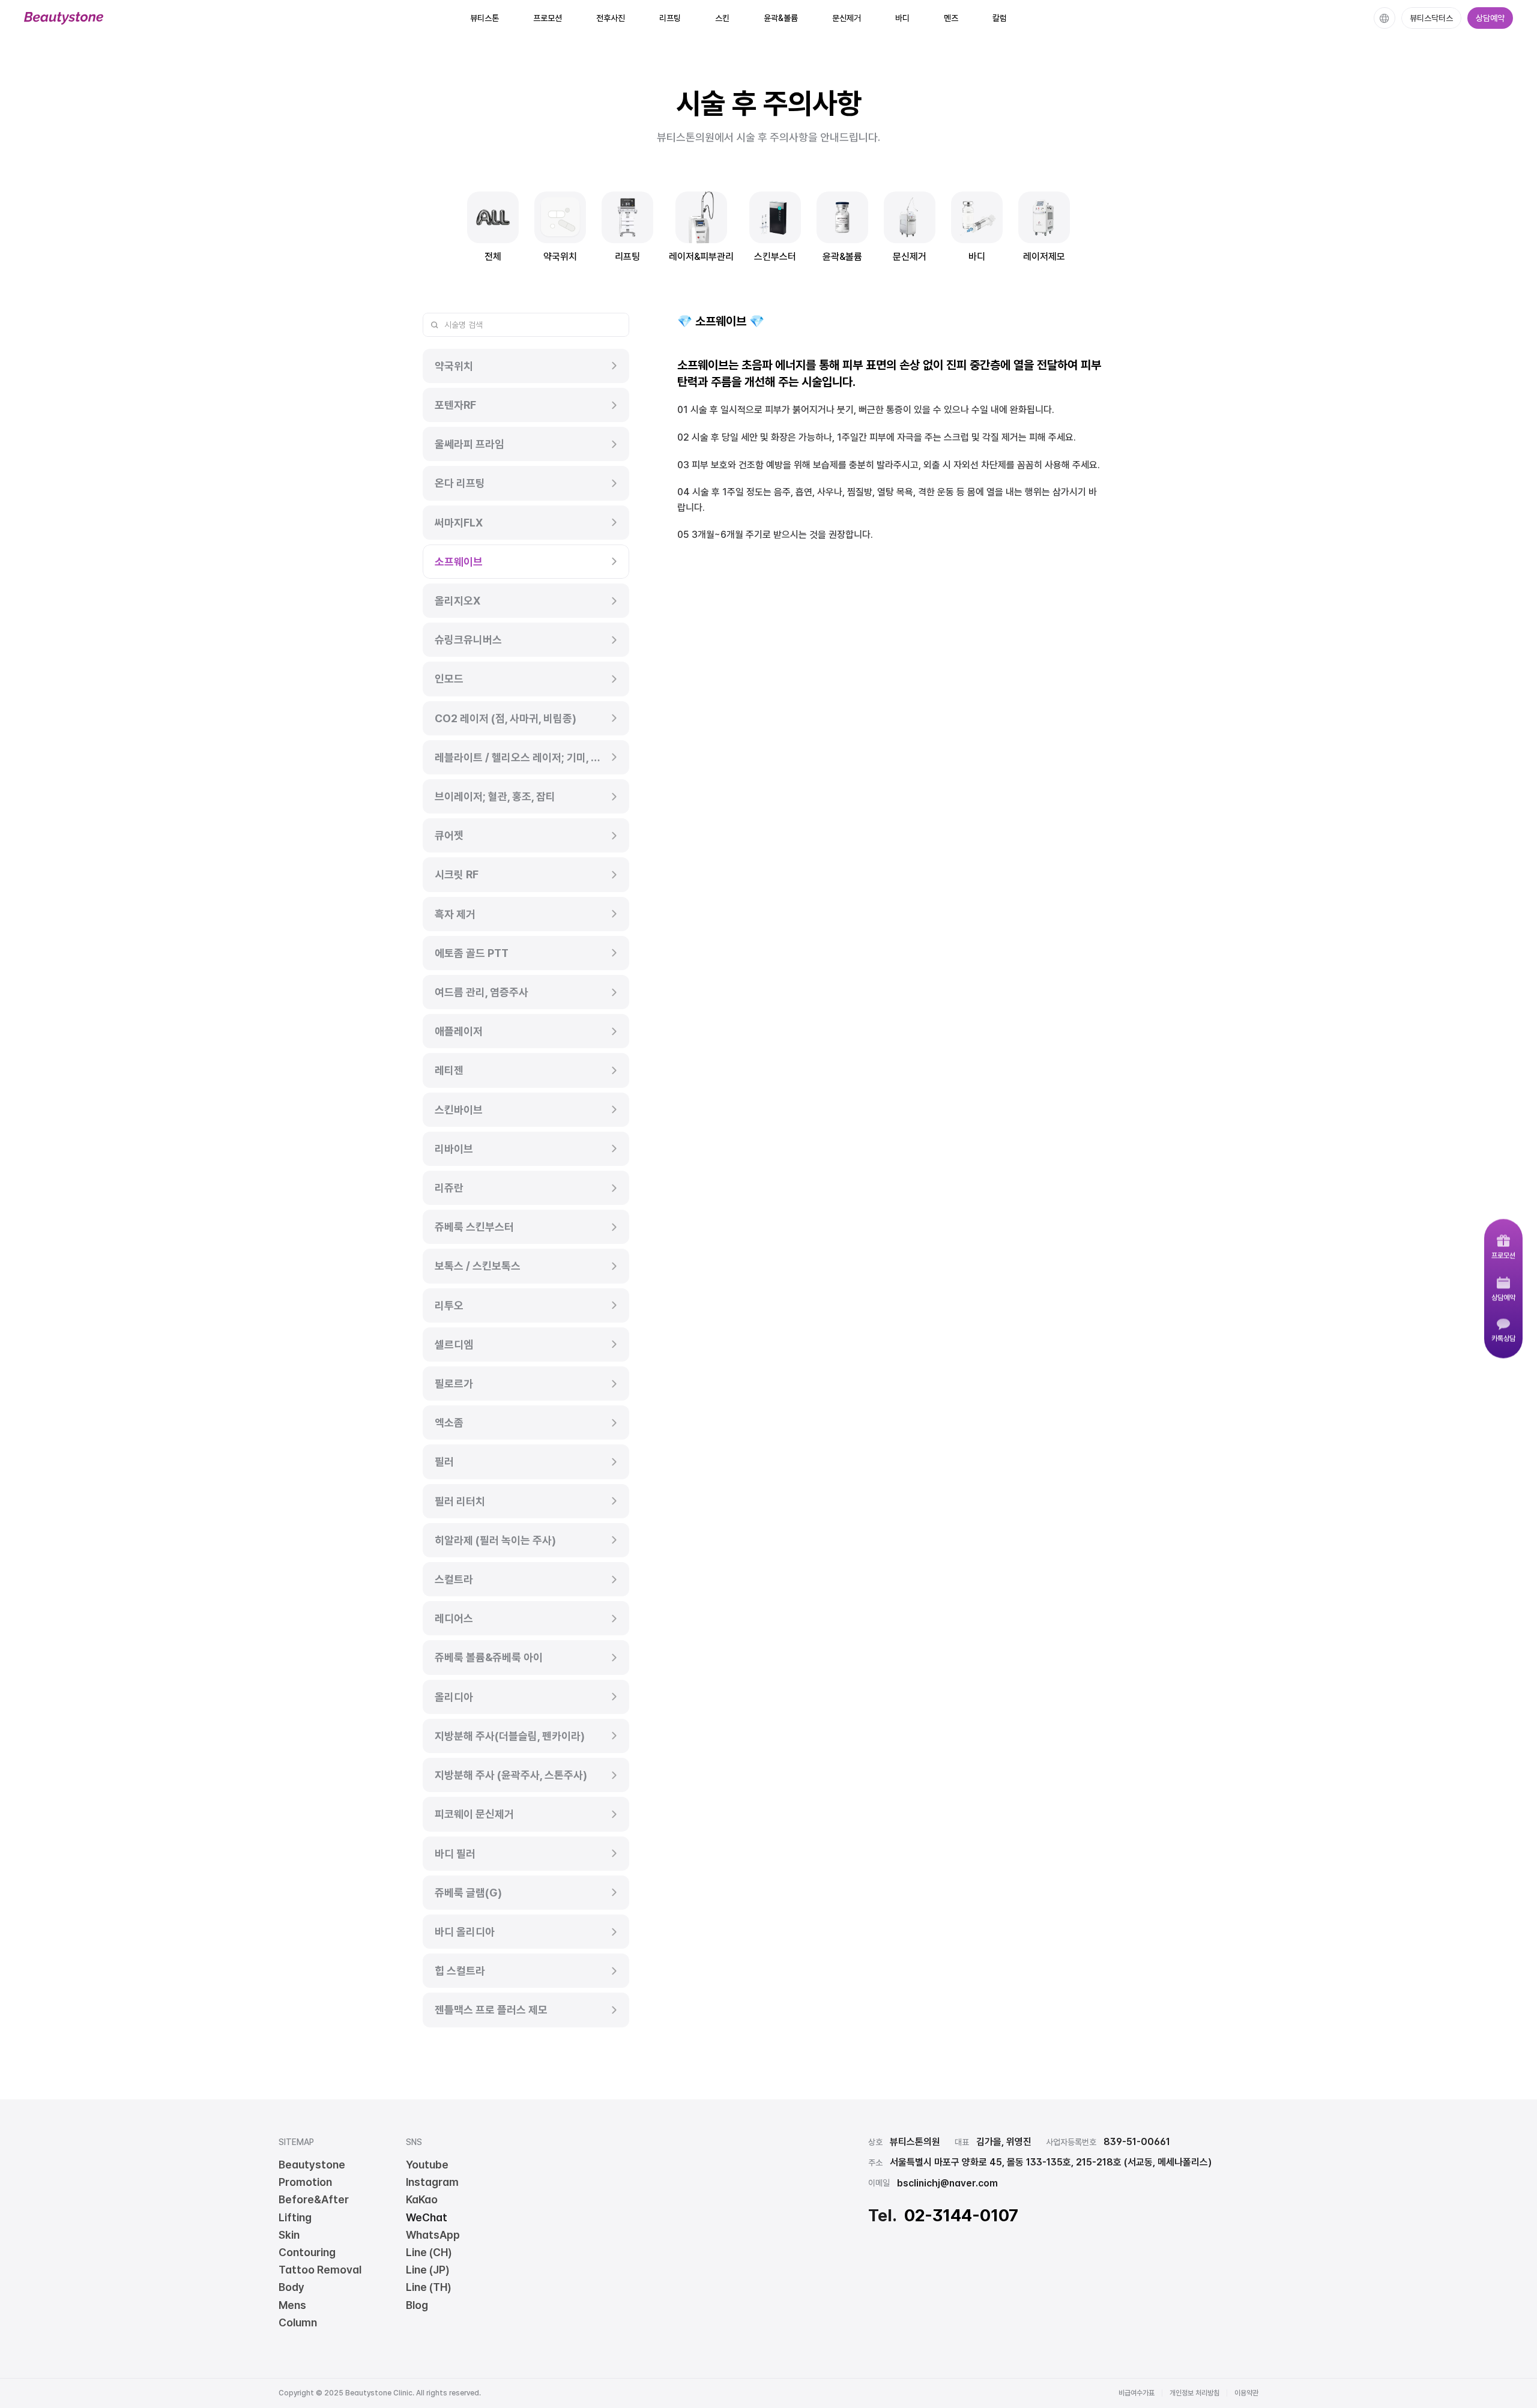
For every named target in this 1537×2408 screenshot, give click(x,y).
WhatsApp (433, 2235)
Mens (292, 2305)
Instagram (432, 2182)
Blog (417, 2305)
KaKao (422, 2199)
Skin (289, 2235)
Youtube (427, 2165)
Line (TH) (429, 2287)
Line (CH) (429, 2252)
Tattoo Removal (320, 2270)
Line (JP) (428, 2270)
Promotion (305, 2182)
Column (298, 2322)
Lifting (295, 2217)
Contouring (307, 2252)
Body (291, 2287)
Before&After (314, 2199)
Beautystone (312, 2165)
